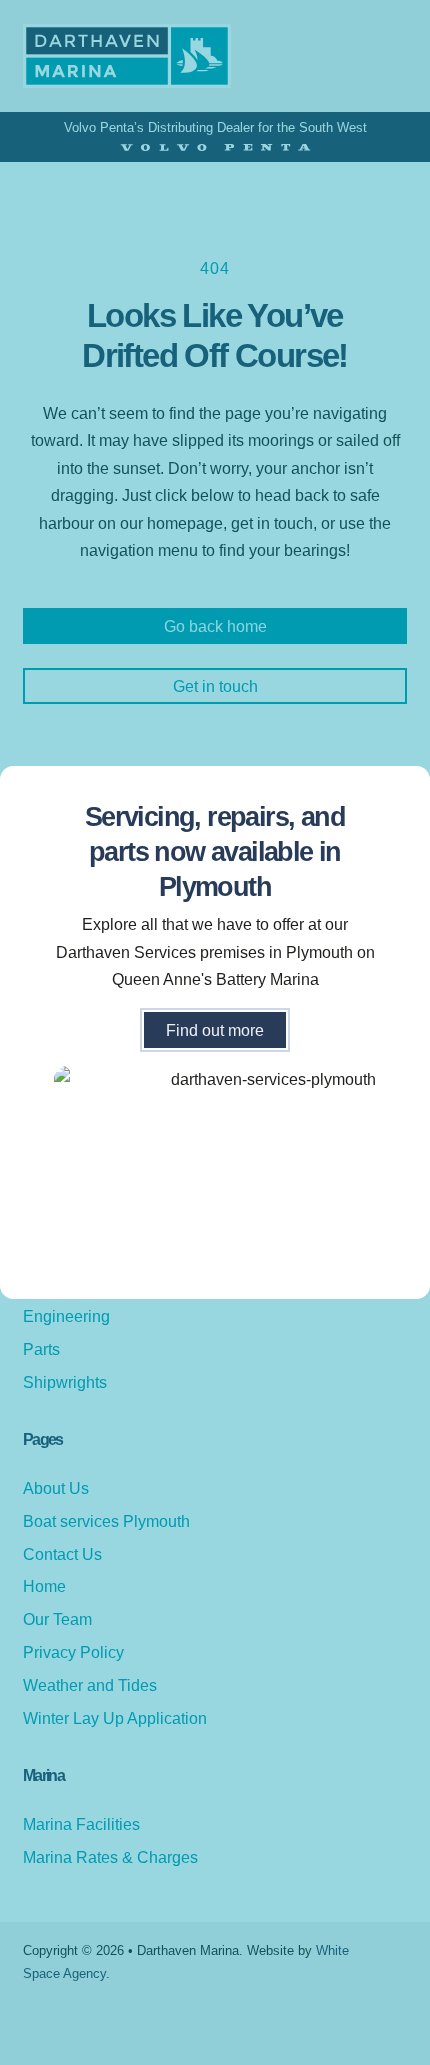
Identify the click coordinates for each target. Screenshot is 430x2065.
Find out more (215, 1030)
